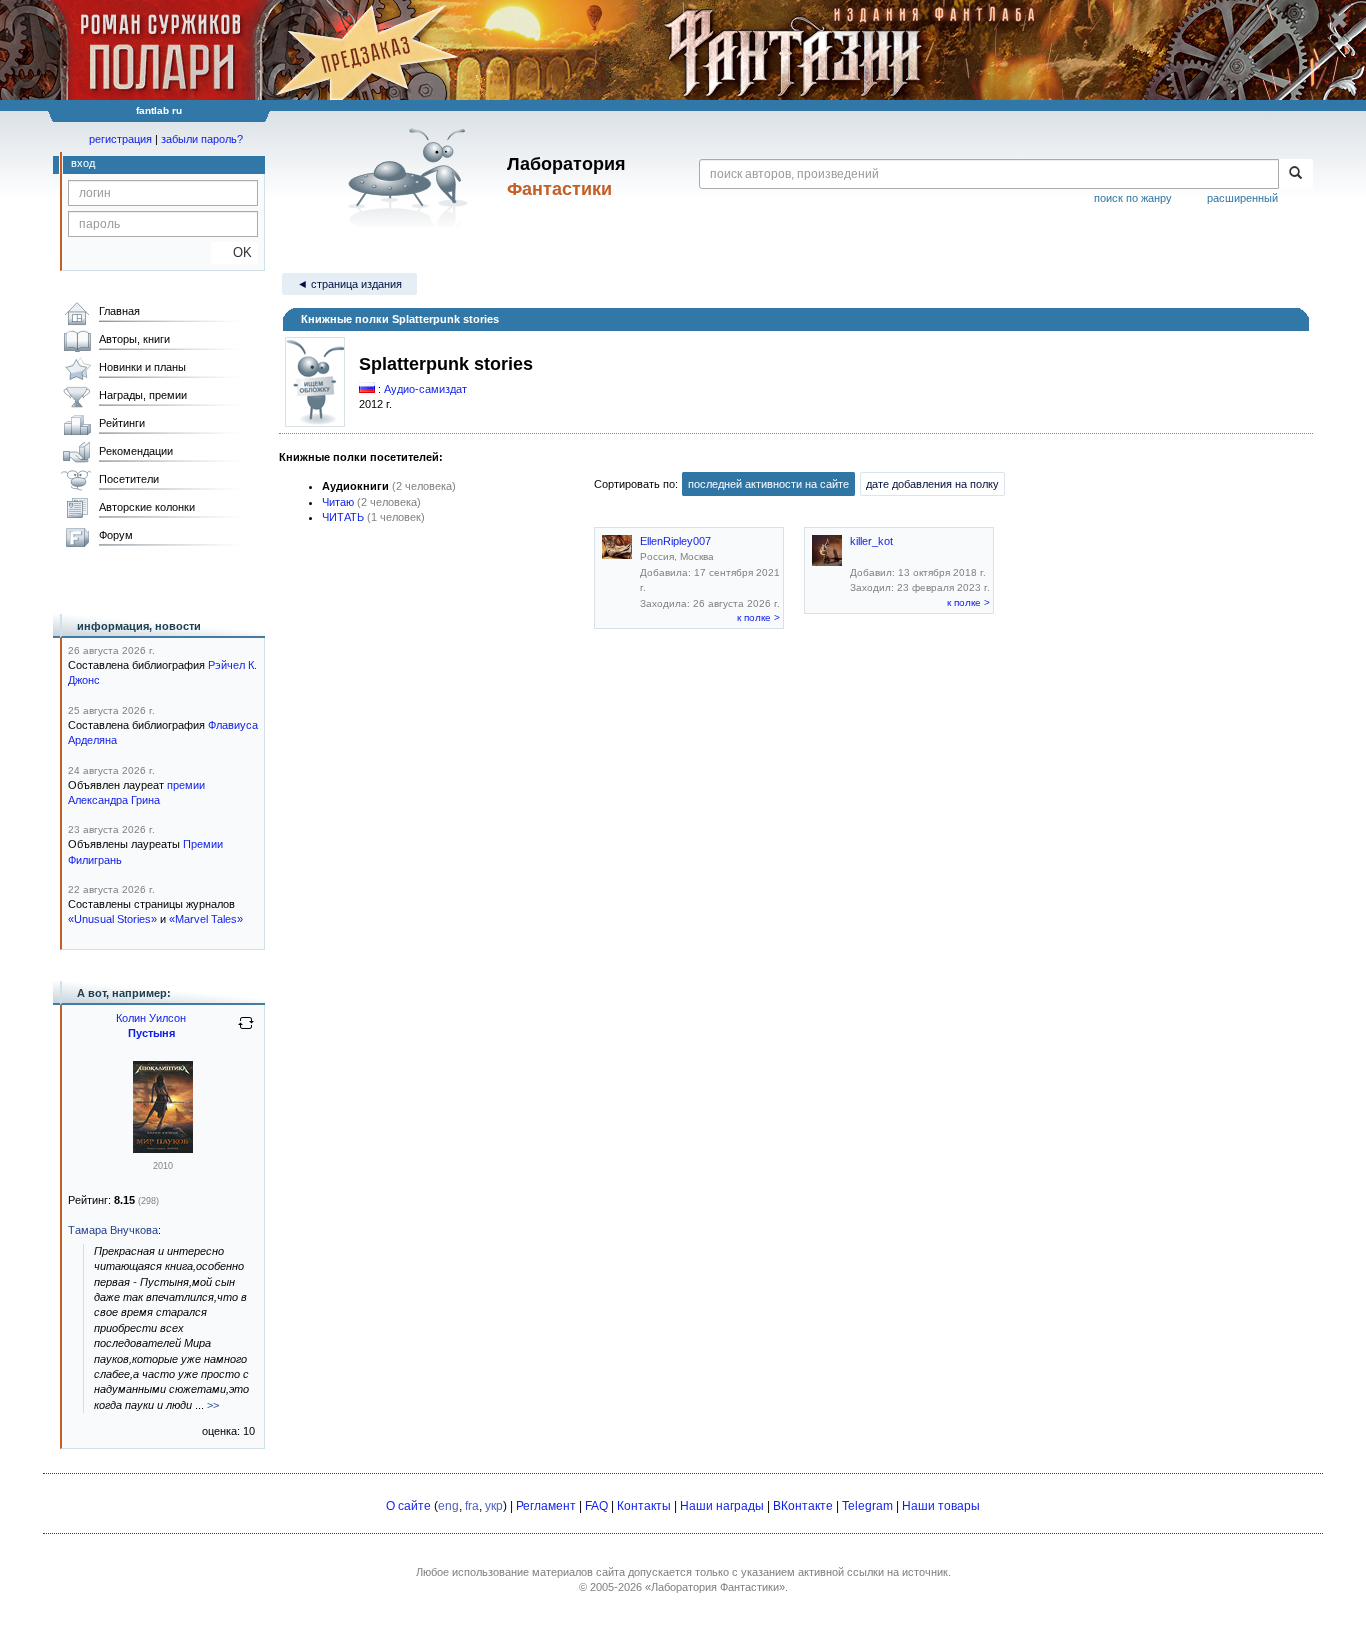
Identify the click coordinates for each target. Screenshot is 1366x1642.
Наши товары (941, 1506)
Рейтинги (122, 423)
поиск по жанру (1133, 198)
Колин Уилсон (151, 1018)
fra (472, 1506)
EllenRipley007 (675, 541)
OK (234, 252)
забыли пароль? (202, 139)
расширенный (1242, 198)
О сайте (408, 1506)
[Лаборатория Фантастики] (411, 177)
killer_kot (871, 541)
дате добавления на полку (932, 484)
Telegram (867, 1506)
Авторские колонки (147, 507)
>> (213, 1405)
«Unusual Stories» (112, 919)
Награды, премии (143, 395)
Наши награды (722, 1506)
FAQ (596, 1506)
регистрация (120, 139)
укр (494, 1506)
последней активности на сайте (768, 484)
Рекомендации (136, 451)
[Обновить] (246, 1031)
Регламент (546, 1506)
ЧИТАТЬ (343, 517)
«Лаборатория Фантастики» (715, 1587)
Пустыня (151, 1033)
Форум (116, 535)
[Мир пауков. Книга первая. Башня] (163, 1149)
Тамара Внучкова (113, 1230)
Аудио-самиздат (425, 389)
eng (448, 1506)
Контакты (644, 1506)
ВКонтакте (803, 1506)
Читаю (338, 502)
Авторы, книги (134, 339)
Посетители (129, 479)
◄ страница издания (349, 284)
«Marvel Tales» (206, 919)
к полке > (758, 617)
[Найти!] (1295, 174)
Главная (119, 311)
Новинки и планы (142, 367)
